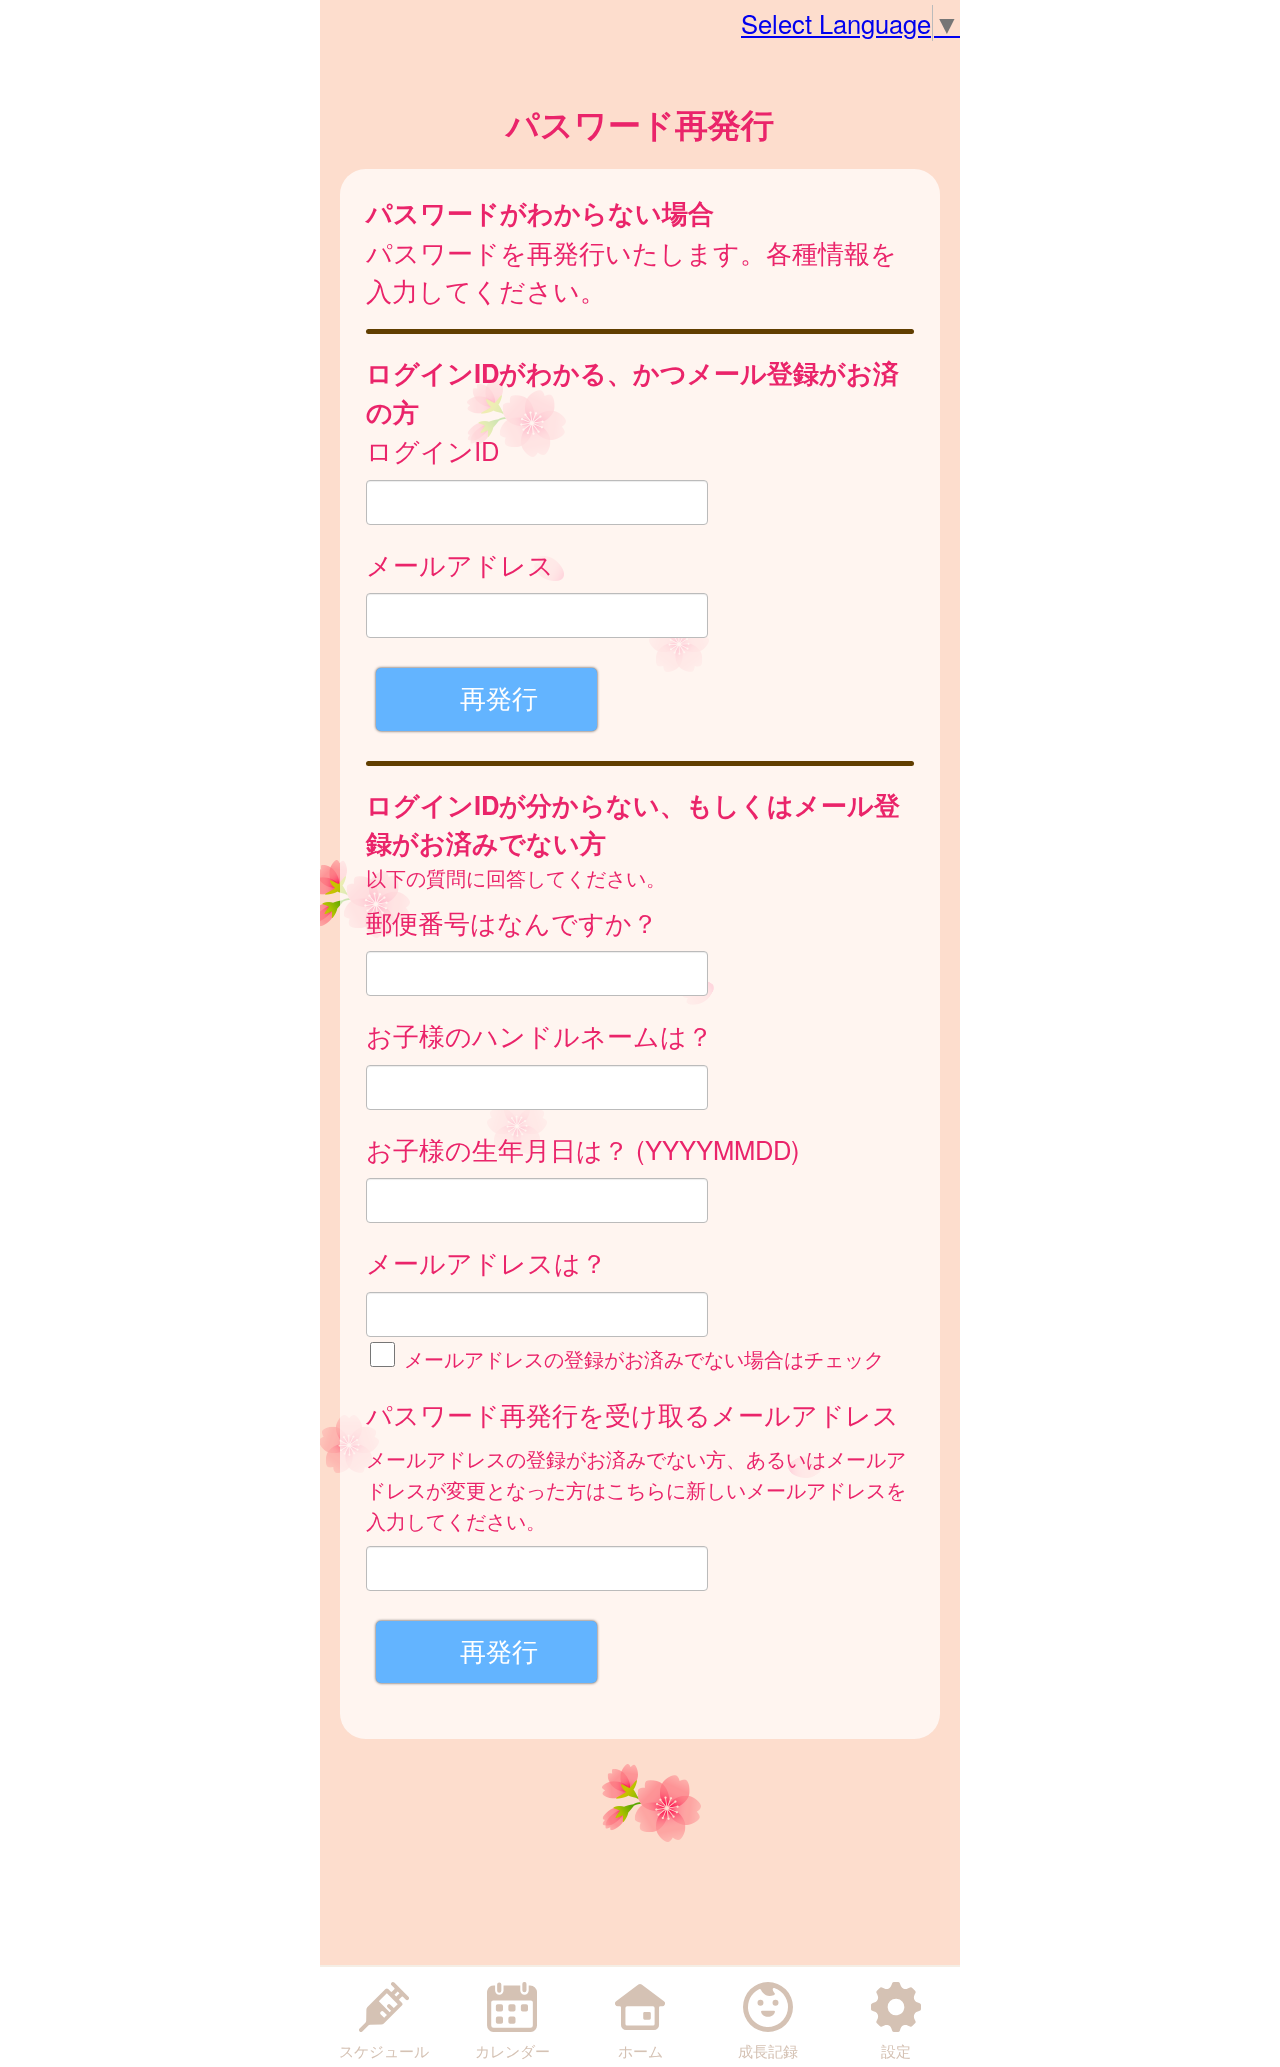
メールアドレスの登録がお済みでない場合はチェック (641, 1358)
